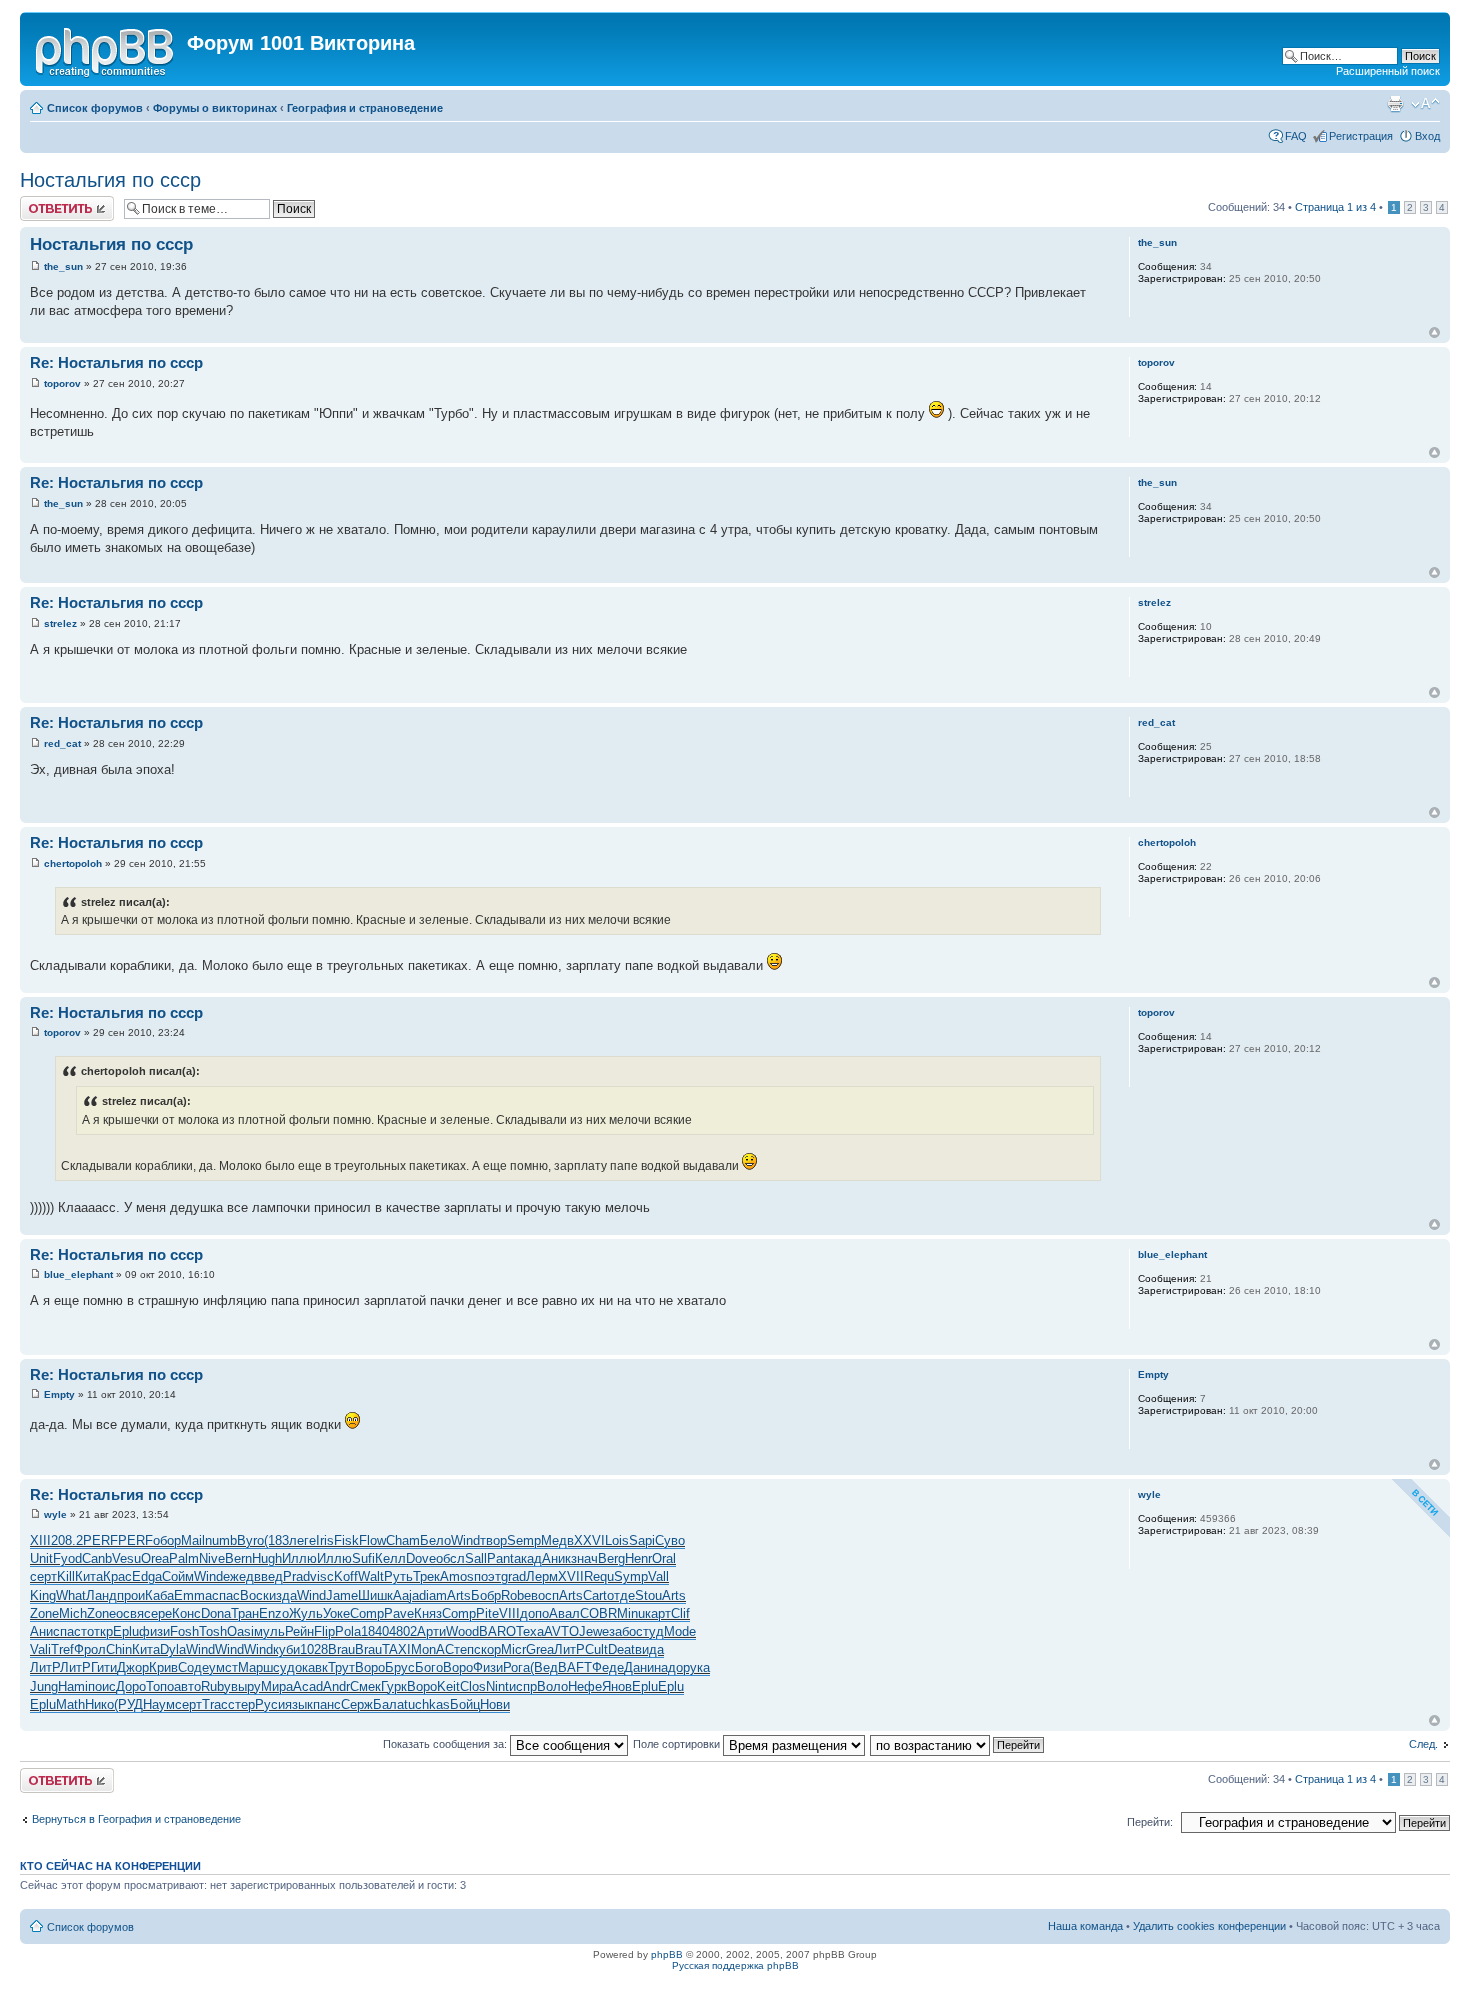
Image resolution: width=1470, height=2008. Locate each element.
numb (221, 1540)
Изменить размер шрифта (1425, 104)
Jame (342, 1595)
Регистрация (1361, 136)
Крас (117, 1576)
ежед (238, 1576)
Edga (147, 1576)
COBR (598, 1613)
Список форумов (95, 108)
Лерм (542, 1576)
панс (327, 1704)
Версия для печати (1395, 104)
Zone (44, 1613)
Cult (596, 1649)
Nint (497, 1686)
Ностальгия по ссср (110, 180)
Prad (296, 1576)
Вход (1427, 136)
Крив (163, 1667)
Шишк (375, 1595)
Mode (680, 1631)
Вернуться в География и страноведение (136, 1819)
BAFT (575, 1667)
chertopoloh (73, 863)
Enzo (274, 1613)
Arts (459, 1595)
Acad (308, 1686)
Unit (41, 1558)
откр (100, 1631)
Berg (611, 1558)
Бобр (486, 1595)
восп (545, 1595)
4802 (403, 1631)
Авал (564, 1613)
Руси (270, 1704)
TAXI (396, 1649)
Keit (448, 1686)
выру (246, 1686)
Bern (238, 1558)
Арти (431, 1631)
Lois (617, 1540)
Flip (324, 1631)
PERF (100, 1540)
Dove (421, 1558)
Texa (530, 1631)
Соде (193, 1667)
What (71, 1595)
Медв (557, 1540)
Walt (371, 1576)
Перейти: (1150, 1822)
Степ (459, 1649)
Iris (325, 1540)
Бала (388, 1704)
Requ (599, 1576)
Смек (365, 1686)
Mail (193, 1540)
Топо (160, 1686)
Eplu (126, 1631)
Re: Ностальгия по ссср (116, 362)
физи (154, 1631)
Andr (336, 1686)
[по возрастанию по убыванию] (958, 1744)
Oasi (240, 1631)
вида (649, 1649)
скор (487, 1649)
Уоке (336, 1613)
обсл (450, 1558)
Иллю (299, 1558)
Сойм (178, 1576)
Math (70, 1704)
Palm (184, 1558)
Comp (367, 1613)
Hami (73, 1686)
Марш (255, 1667)
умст (223, 1667)
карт (658, 1613)
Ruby (216, 1686)
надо (668, 1667)
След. (1423, 1744)
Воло (552, 1686)
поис (102, 1686)
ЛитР (569, 1649)
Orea (155, 1558)
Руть (398, 1576)
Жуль (306, 1613)
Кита (89, 1576)
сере (158, 1613)
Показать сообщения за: (446, 1744)
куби (286, 1649)
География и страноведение (365, 108)
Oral (664, 1558)
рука (696, 1667)
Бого (429, 1667)
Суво (670, 1540)
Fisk (346, 1540)
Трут (341, 1667)
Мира (277, 1686)
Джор (133, 1667)
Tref (62, 1649)
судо (287, 1667)
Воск (254, 1595)
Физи (488, 1667)
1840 (375, 1631)
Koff (346, 1576)
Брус (400, 1667)
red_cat (62, 743)
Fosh (184, 1631)
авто (187, 1686)
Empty (59, 1394)
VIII (509, 1613)
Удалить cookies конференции (1209, 1926)
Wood (462, 1631)
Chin (119, 1649)
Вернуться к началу (1434, 332)
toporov (62, 383)
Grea (540, 1649)
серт (43, 1576)
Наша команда (1085, 1926)
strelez (60, 623)
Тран (245, 1613)
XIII (40, 1540)
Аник (556, 1558)
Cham (403, 1540)
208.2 (67, 1540)
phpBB (667, 1954)
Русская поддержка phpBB (735, 1965)
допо (534, 1613)
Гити (104, 1667)
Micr (513, 1649)
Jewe (594, 1631)
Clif (680, 1613)
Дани (639, 1667)
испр (523, 1686)
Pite (487, 1613)
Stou (648, 1595)
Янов (617, 1686)
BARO (497, 1631)
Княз (428, 1613)
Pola (348, 1631)
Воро (370, 1667)
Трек (426, 1576)
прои (131, 1595)
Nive (212, 1558)
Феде (608, 1667)
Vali (40, 1649)
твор (493, 1540)
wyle (55, 1514)
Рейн (299, 1631)
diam (433, 1595)
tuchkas (427, 1704)
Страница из (1335, 207)
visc (322, 1576)
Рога (516, 1667)
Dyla (173, 1649)
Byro (250, 1540)
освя (130, 1613)
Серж (357, 1704)
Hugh (267, 1558)
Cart (595, 1595)
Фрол (90, 1649)
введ (268, 1576)
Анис (45, 1631)
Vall (658, 1576)
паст (73, 1631)
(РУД (128, 1704)
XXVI (589, 1540)
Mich (73, 1613)
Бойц (465, 1704)
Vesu (126, 1558)
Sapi (642, 1540)
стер (241, 1704)
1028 (314, 1649)
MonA (428, 1649)
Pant (500, 1558)
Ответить (44, 202)
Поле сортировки (678, 1744)
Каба (159, 1595)
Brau (341, 1649)
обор (167, 1540)
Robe (516, 1595)
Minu (631, 1613)
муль (269, 1631)
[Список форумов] (106, 49)
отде (621, 1595)
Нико (99, 1704)
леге (302, 1540)
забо (622, 1631)
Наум (159, 1704)
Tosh (213, 1631)
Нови (495, 1704)
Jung (44, 1686)
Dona (216, 1613)
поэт (487, 1576)
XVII (571, 1576)
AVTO (561, 1631)
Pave (399, 1613)
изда (283, 1595)
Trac (215, 1704)
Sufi (363, 1558)
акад (528, 1558)
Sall (476, 1558)
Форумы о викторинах (215, 108)
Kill (66, 1576)
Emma (193, 1595)
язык (299, 1704)
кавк (315, 1667)
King (43, 1595)
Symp (631, 1576)
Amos (457, 1576)
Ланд (101, 1595)
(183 (276, 1540)
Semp (524, 1540)
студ (650, 1631)
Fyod (67, 1558)
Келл (390, 1558)
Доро (131, 1686)
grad (513, 1576)
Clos (473, 1686)
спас (226, 1595)
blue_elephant (78, 1274)
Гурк (394, 1686)
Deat (621, 1649)
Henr (638, 1558)
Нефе (585, 1686)
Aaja (406, 1595)
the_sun (63, 266)
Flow (372, 1540)
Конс (186, 1613)
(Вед (544, 1667)
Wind (465, 1540)
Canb (97, 1558)
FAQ (1296, 136)
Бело (435, 1540)
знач (584, 1558)
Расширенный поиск (1388, 71)
